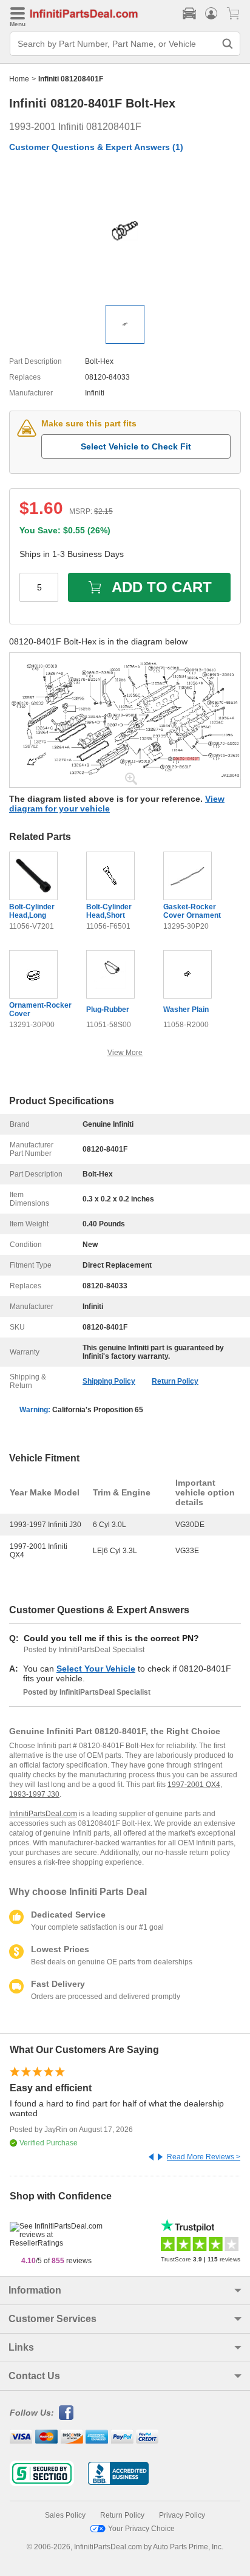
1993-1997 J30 (34, 1794)
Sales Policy (65, 2515)
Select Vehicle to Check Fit (136, 446)
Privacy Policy (182, 2515)
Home (19, 79)
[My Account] (211, 13)
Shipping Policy (109, 1381)
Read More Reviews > (204, 2157)
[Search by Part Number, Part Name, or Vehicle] (228, 44)
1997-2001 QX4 (194, 1785)
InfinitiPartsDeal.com (43, 1814)
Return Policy (175, 1381)
